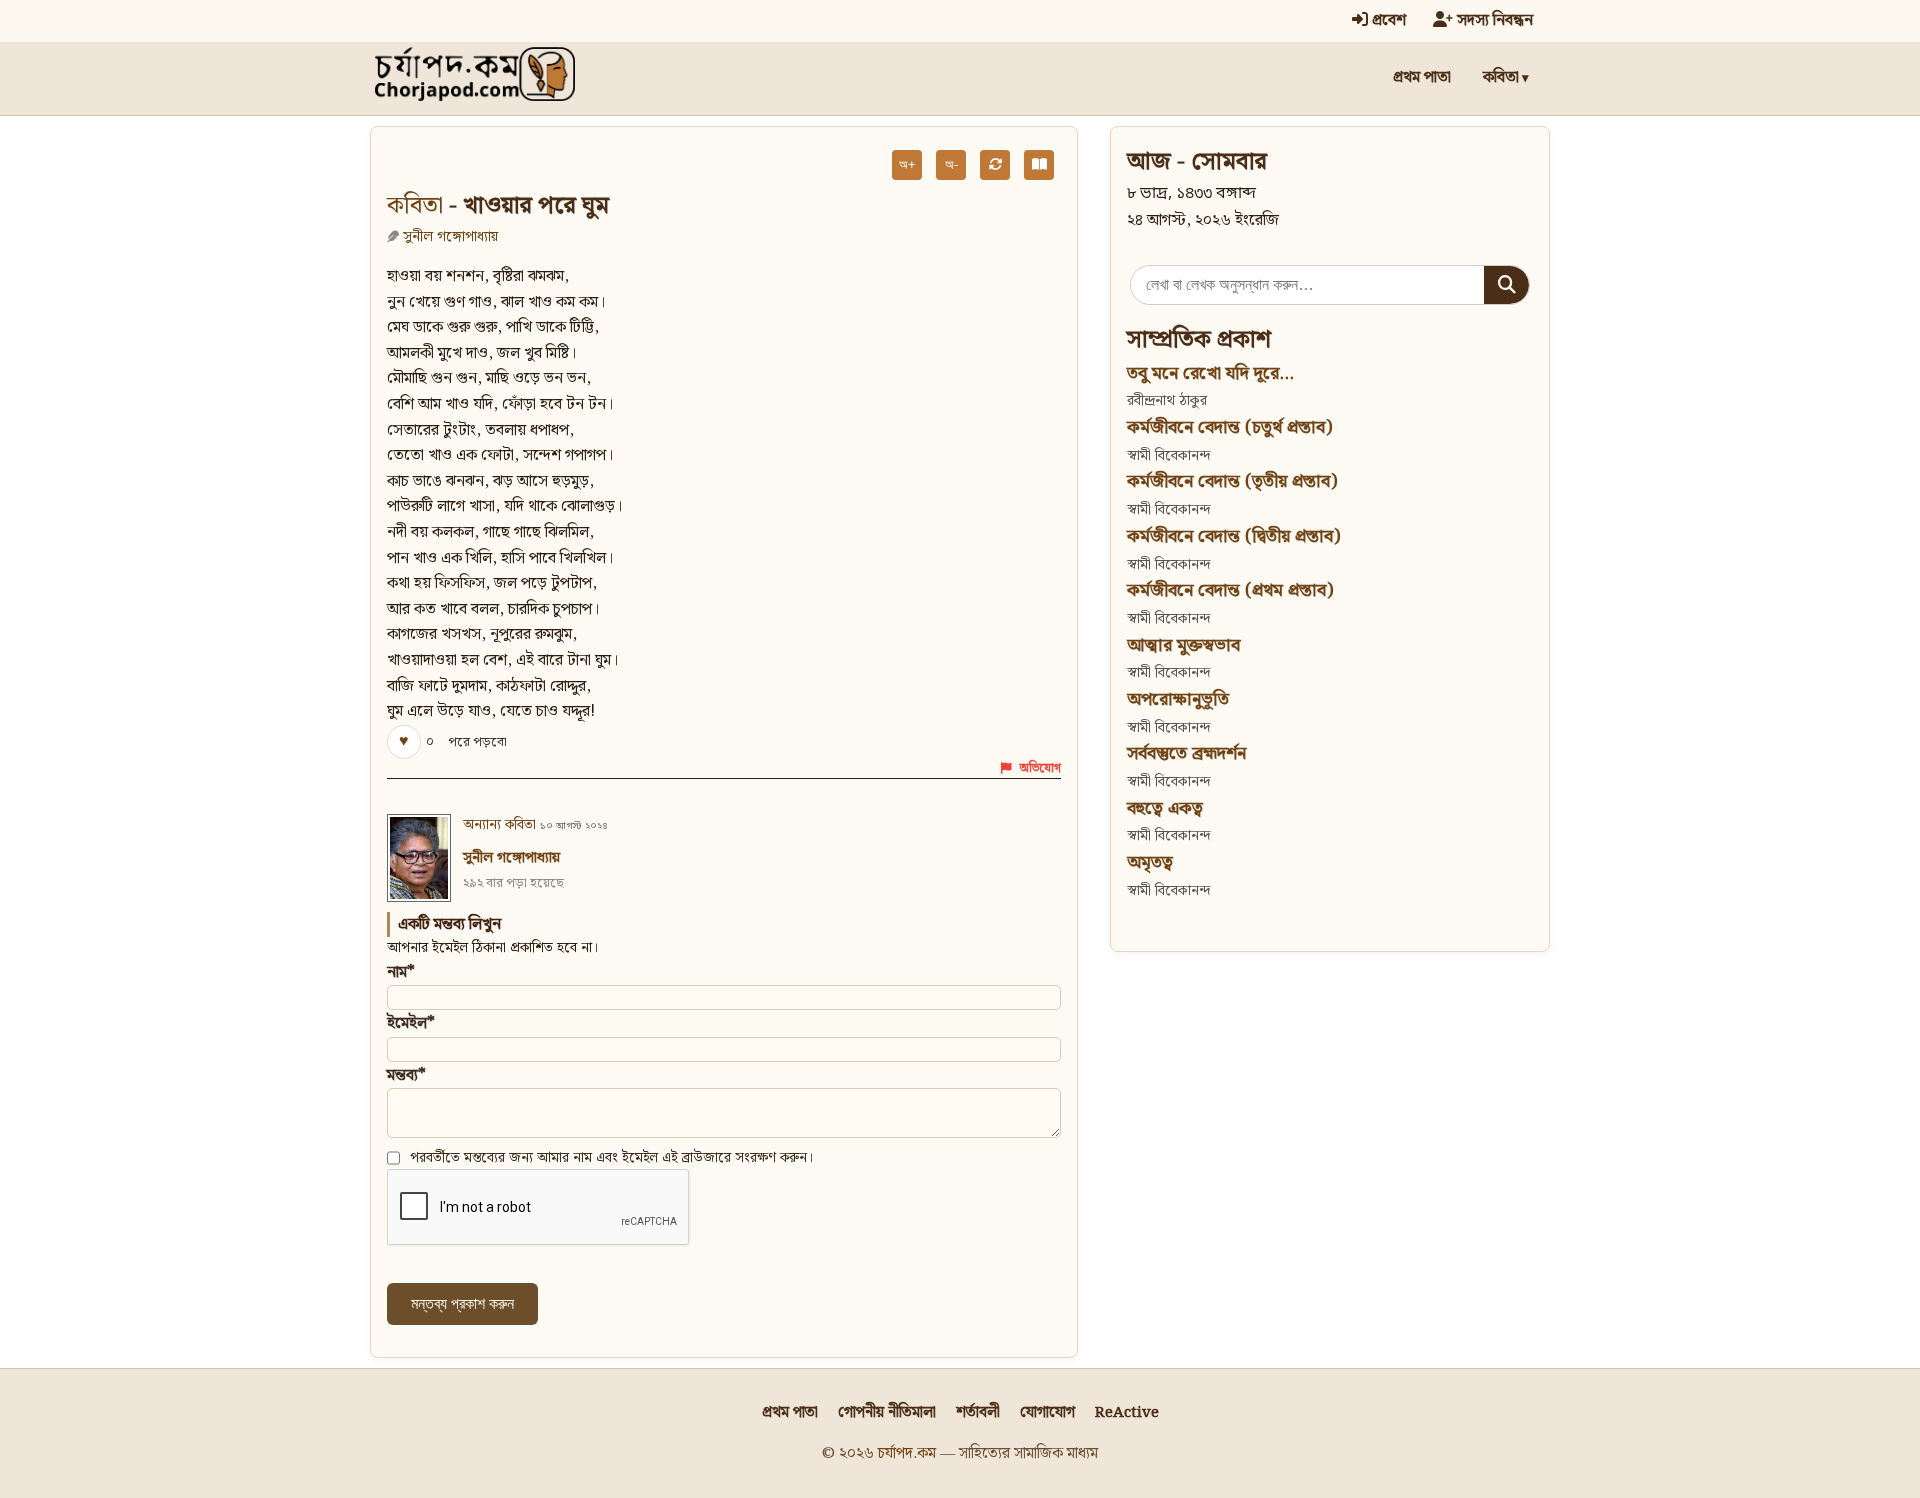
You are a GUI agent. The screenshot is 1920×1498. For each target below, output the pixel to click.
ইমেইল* (411, 1023)
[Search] (1506, 285)
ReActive (1127, 1412)
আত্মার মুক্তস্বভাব (1183, 645)
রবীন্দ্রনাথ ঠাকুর (1167, 400)
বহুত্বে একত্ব (1165, 808)
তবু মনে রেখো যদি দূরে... (1210, 373)
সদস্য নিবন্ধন (1493, 20)
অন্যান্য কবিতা (499, 825)
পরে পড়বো (477, 742)
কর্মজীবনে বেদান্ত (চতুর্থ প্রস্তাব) (1229, 427)
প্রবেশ (1387, 20)
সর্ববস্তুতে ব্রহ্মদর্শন (1186, 753)
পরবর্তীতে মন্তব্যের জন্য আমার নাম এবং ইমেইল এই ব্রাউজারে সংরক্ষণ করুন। (612, 1158)
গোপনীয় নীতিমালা (887, 1412)
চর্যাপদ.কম (907, 1453)
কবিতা (1501, 77)
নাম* (401, 972)
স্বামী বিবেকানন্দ (1168, 455)
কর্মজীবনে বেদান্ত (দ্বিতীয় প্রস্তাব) (1233, 536)
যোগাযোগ (1047, 1412)
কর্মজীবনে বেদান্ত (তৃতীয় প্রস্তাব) (1232, 481)
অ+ (907, 164)
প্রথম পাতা (1422, 77)
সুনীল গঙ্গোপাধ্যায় (450, 236)
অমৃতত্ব (1150, 862)
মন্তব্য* (406, 1075)
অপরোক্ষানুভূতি (1178, 699)
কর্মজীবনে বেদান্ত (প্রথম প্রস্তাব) (1230, 590)
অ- (951, 164)
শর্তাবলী (978, 1412)
